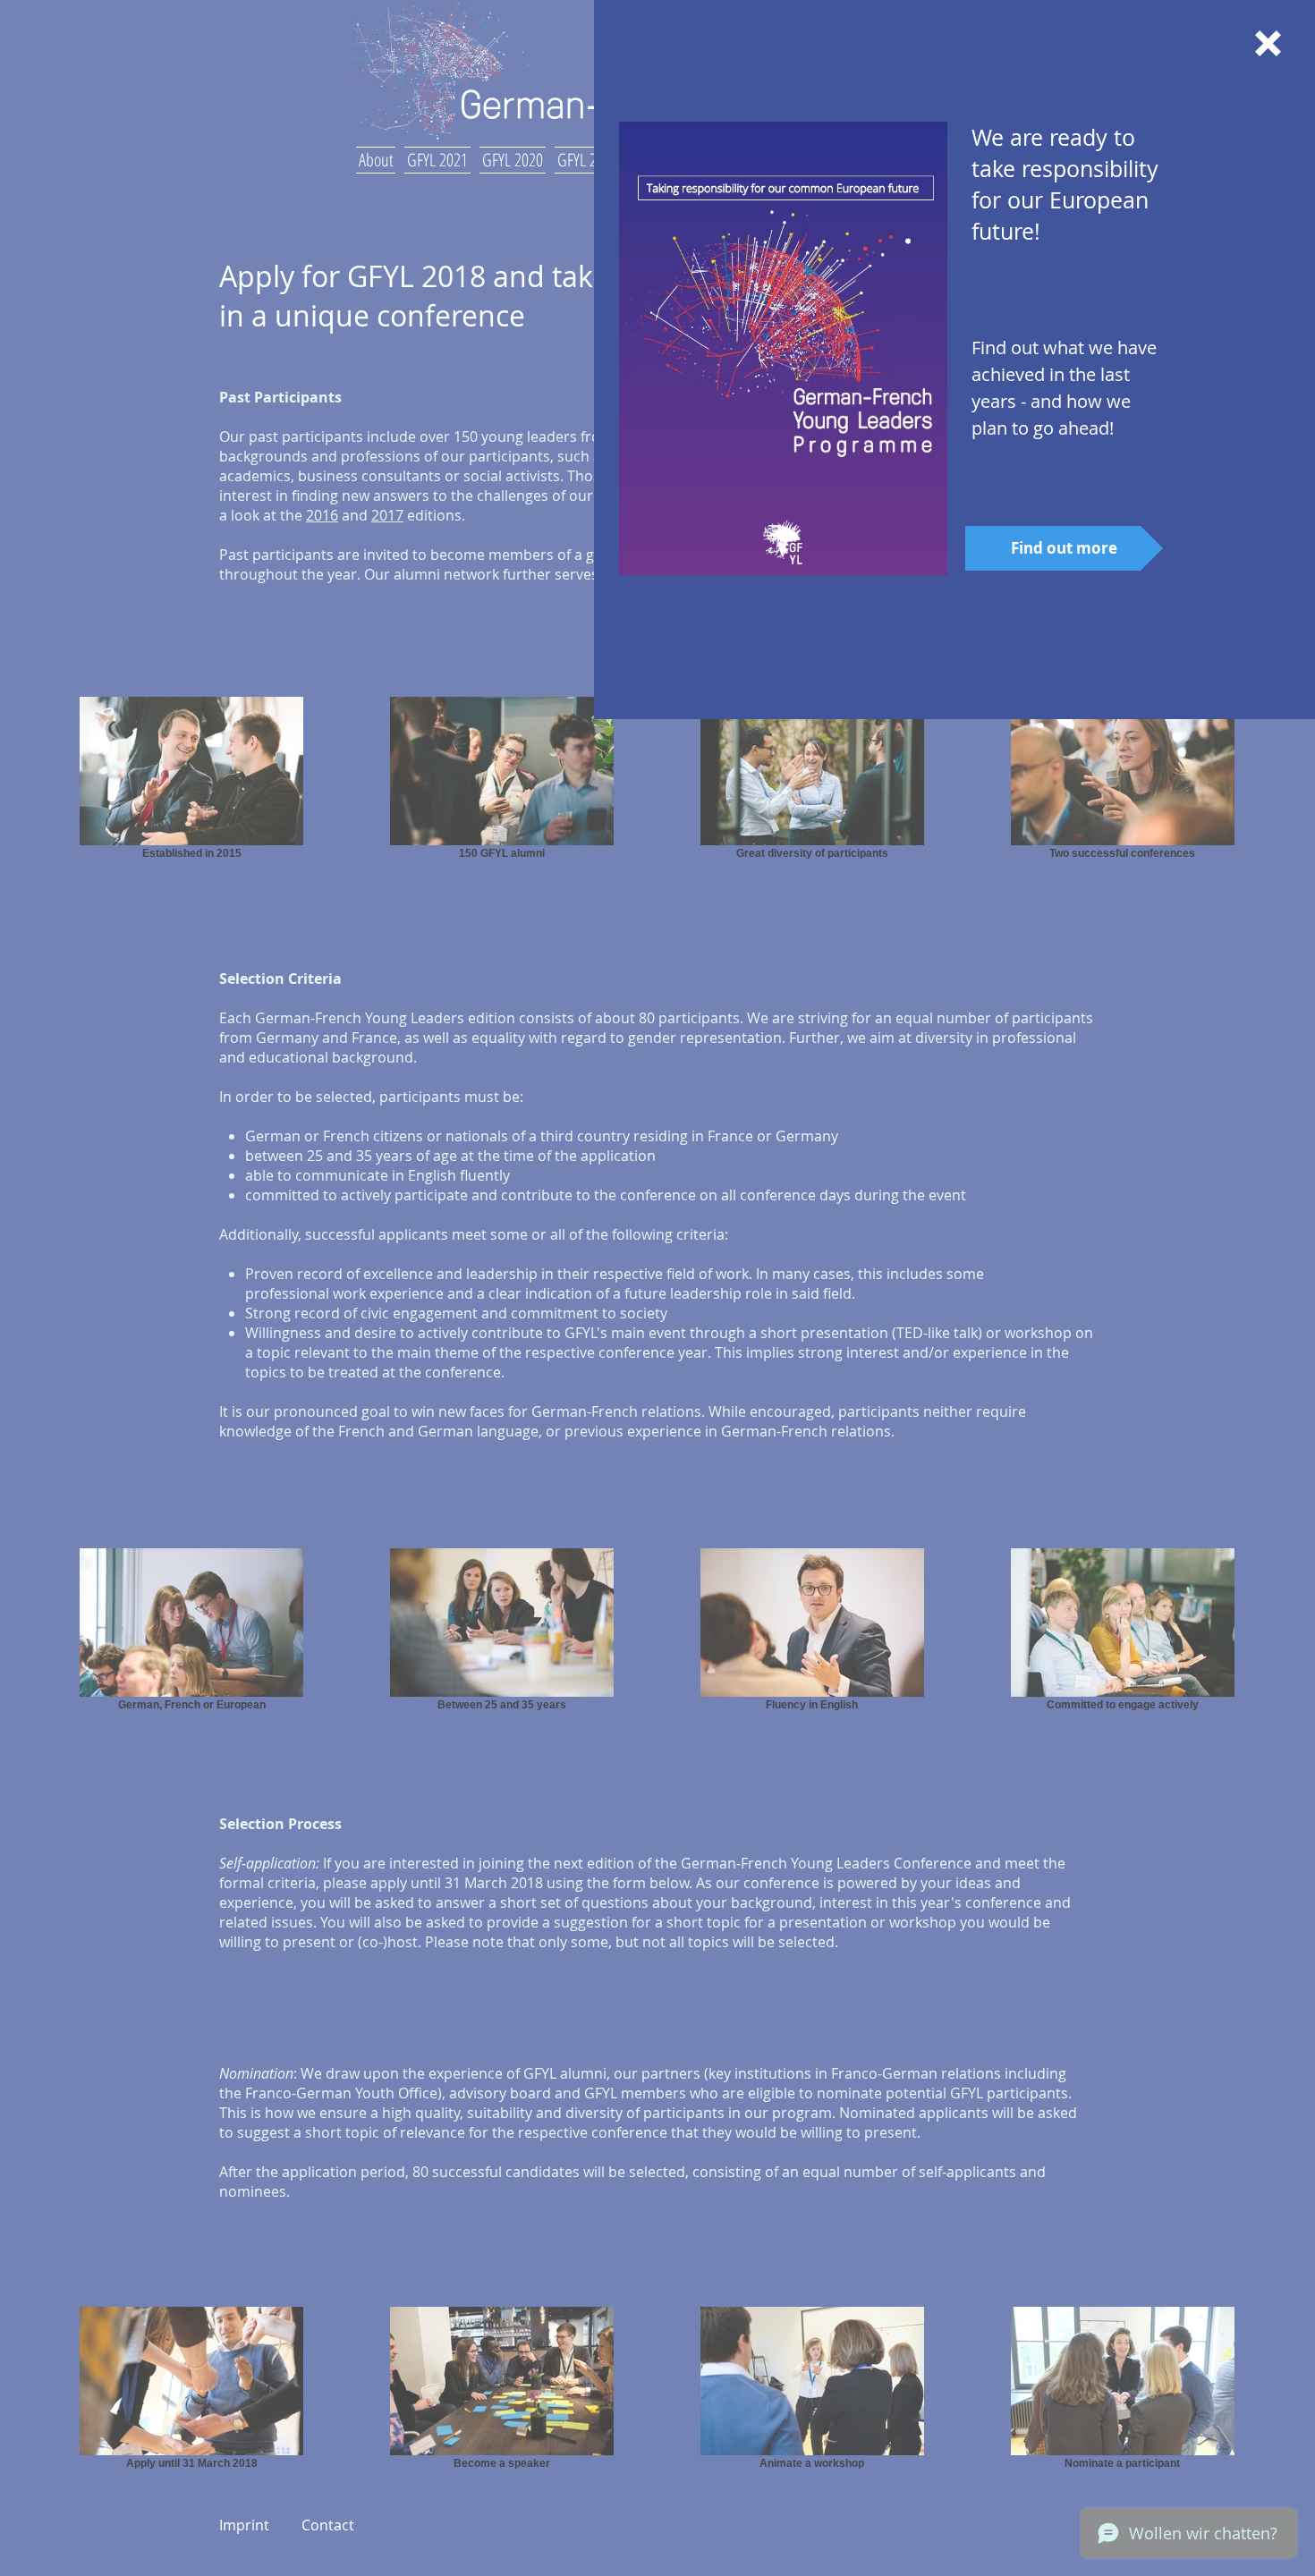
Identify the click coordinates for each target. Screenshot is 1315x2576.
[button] (1268, 43)
